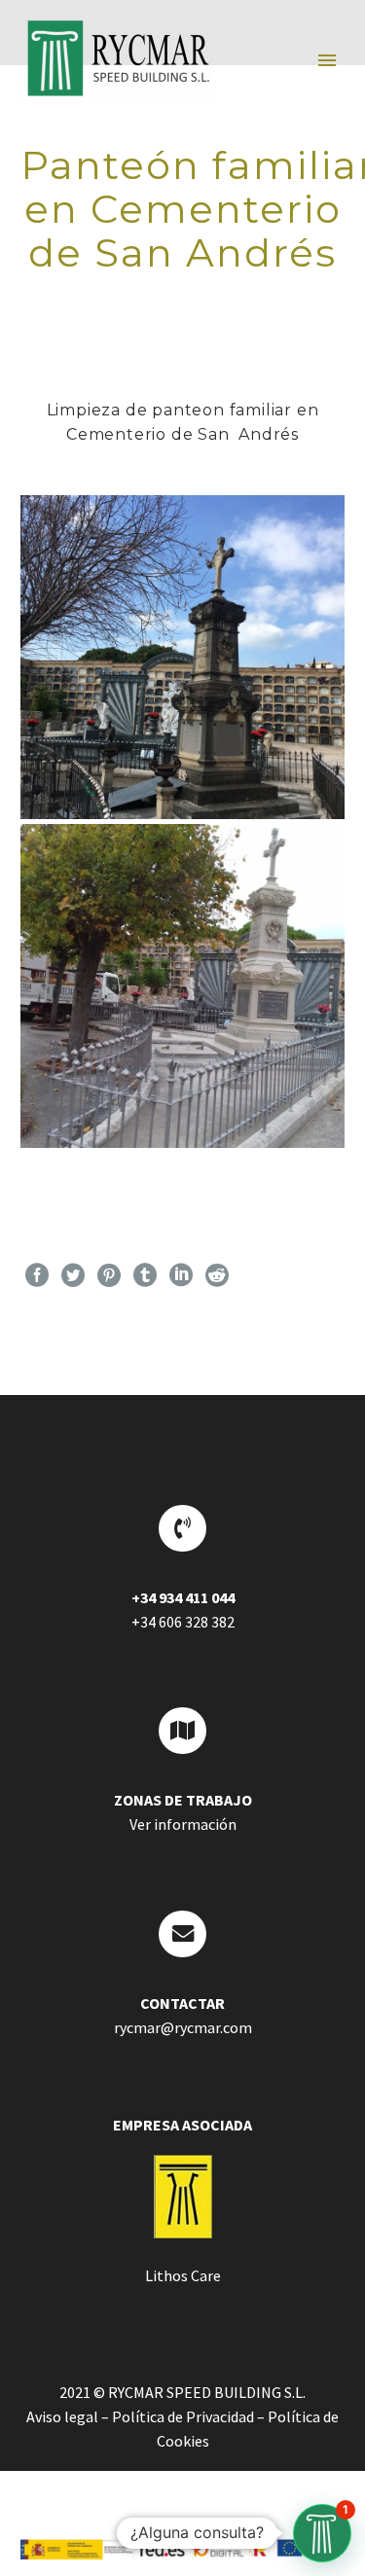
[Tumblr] (145, 1275)
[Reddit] (217, 1275)
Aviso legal (62, 2416)
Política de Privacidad (183, 2416)
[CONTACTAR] (182, 1934)
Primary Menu (327, 60)
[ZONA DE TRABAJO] (182, 1731)
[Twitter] (73, 1275)
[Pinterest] (109, 1275)
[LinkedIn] (181, 1275)
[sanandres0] (182, 657)
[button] (322, 2533)
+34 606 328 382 (183, 1622)
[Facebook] (37, 1275)
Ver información (183, 1824)
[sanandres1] (182, 986)
